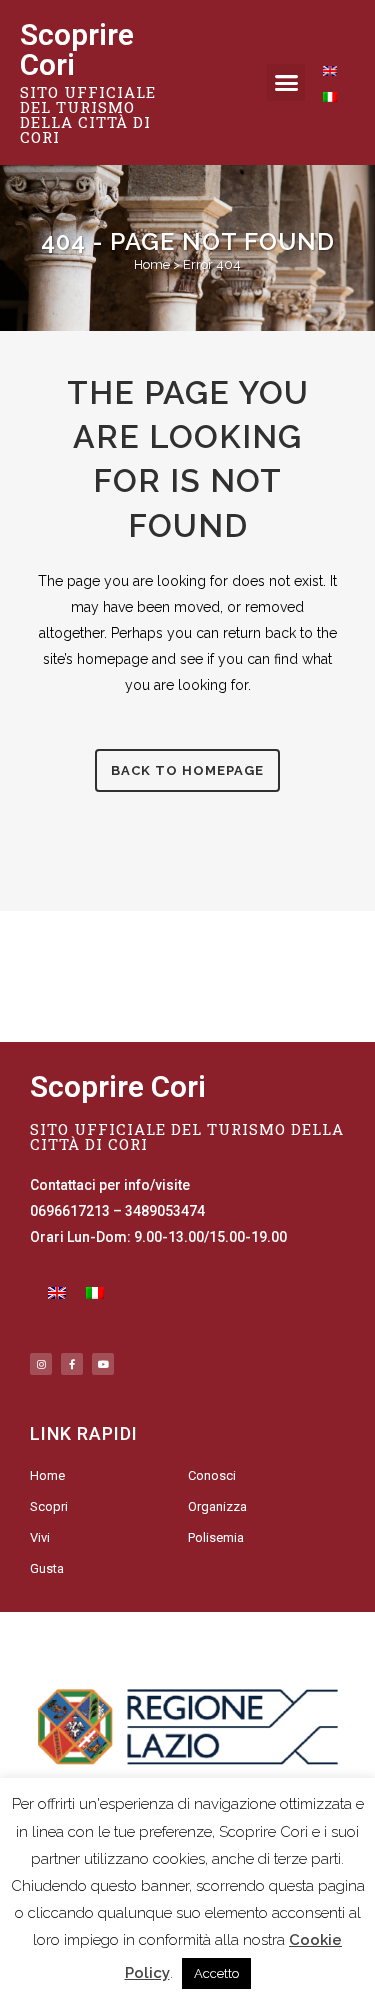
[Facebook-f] (72, 1364)
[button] (286, 83)
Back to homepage (187, 770)
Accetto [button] (216, 1973)
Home (152, 264)
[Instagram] (41, 1364)
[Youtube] (103, 1364)
